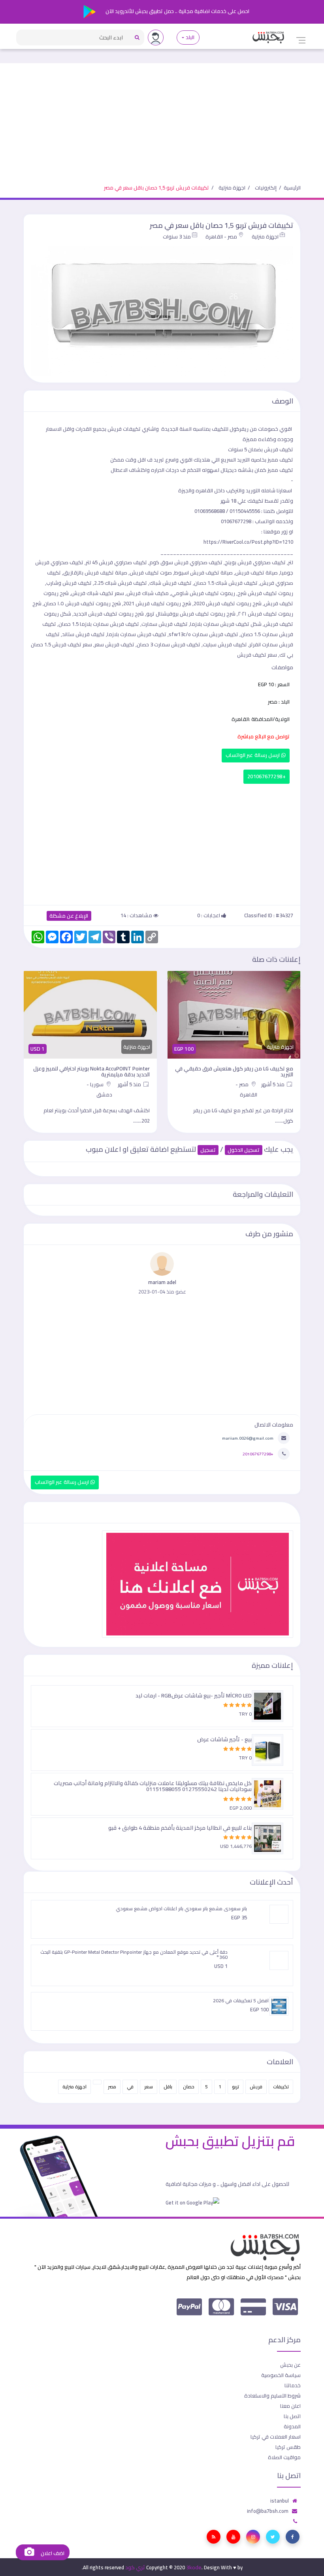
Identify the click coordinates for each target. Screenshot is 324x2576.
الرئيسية (292, 188)
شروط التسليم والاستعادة (272, 2396)
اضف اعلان (52, 2553)
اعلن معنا (290, 2406)
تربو (235, 2087)
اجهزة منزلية (232, 188)
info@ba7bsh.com (268, 2511)
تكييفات (281, 2087)
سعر (149, 2087)
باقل (168, 2087)
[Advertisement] (162, 118)
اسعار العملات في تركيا (276, 2437)
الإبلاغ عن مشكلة (69, 916)
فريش (256, 2087)
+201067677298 (267, 776)
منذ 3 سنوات (177, 237)
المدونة (292, 2426)
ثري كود (135, 2567)
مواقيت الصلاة (284, 2457)
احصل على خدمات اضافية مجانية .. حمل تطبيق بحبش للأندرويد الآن (177, 11)
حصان (189, 2087)
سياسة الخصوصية (281, 2375)
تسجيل (208, 1150)
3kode (194, 2567)
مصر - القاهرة (221, 237)
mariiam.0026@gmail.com (248, 1438)
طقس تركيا (288, 2447)
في (130, 2087)
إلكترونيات (266, 188)
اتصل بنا (292, 2416)
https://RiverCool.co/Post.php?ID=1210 (248, 542)
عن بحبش (290, 2365)
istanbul (280, 2501)
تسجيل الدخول (244, 1150)
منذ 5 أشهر (273, 1084)
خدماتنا (293, 2385)
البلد (190, 37)
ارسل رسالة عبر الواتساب (253, 755)
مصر (112, 2087)
